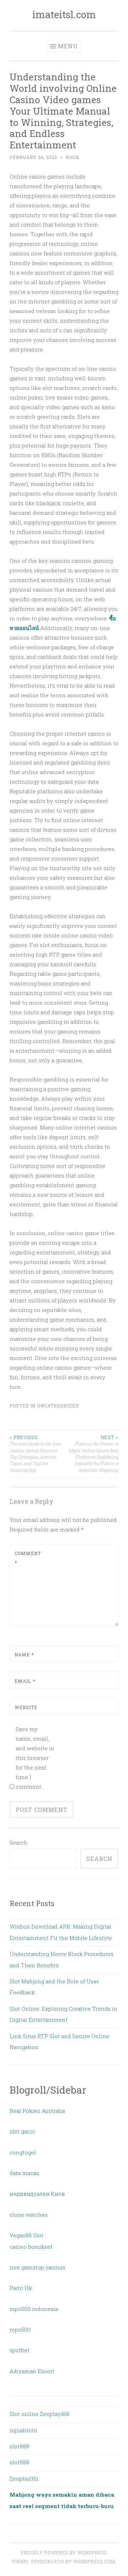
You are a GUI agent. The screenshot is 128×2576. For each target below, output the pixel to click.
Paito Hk (21, 2288)
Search (18, 1842)
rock (73, 157)
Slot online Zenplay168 (39, 2414)
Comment (28, 1558)
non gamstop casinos (38, 2267)
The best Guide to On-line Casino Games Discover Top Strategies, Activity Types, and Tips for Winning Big (35, 1453)
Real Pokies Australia (37, 2111)
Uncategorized (58, 1406)
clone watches (29, 2215)
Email (25, 1681)
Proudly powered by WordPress (64, 2553)
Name (24, 1655)
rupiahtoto (23, 2430)
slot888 (19, 2446)
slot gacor (22, 2131)
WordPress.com (94, 2561)
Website (26, 1707)
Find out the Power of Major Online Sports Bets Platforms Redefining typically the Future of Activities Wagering (94, 1453)
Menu (68, 46)
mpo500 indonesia (34, 2309)
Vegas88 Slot (26, 2235)
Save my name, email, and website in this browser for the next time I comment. (35, 1758)
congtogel (23, 2152)
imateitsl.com (64, 14)
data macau (24, 2173)
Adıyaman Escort (32, 2371)
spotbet (20, 2350)
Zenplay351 (24, 2479)
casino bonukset (31, 2247)
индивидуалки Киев (37, 2194)
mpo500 (20, 2329)
